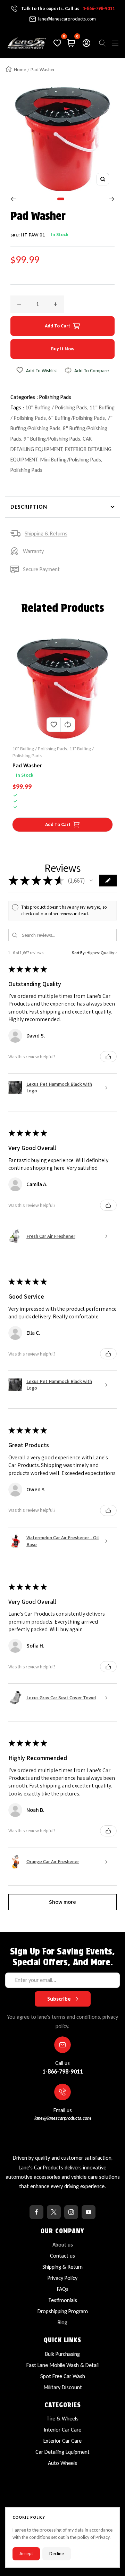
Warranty (33, 551)
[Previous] (13, 199)
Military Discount (63, 2387)
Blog (62, 2322)
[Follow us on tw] (54, 2212)
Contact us (62, 2256)
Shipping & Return (62, 2267)
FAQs (63, 2289)
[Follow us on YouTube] (89, 2212)
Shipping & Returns (46, 533)
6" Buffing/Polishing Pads (77, 418)
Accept (26, 2554)
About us (63, 2245)
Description (29, 507)
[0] (57, 43)
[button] (91, 881)
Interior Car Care (62, 2430)
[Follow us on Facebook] (36, 2212)
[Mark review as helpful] (108, 1057)
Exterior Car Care (62, 2441)
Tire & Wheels (62, 2419)
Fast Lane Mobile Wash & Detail (62, 2365)
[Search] (102, 43)
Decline (57, 2554)
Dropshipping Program (63, 2311)
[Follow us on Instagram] (71, 2212)
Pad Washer (27, 765)
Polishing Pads (55, 397)
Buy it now (63, 349)
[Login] (86, 43)
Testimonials (63, 2300)
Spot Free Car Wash (63, 2376)
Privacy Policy (62, 2278)
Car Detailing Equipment (62, 2452)
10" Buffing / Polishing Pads (56, 407)
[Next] (112, 199)
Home (20, 70)
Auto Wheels (62, 2463)
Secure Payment (41, 569)
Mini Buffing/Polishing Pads (70, 460)
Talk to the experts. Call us (68, 9)
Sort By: (79, 953)
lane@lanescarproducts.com (67, 19)
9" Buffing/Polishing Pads (52, 439)
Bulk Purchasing (62, 2354)
